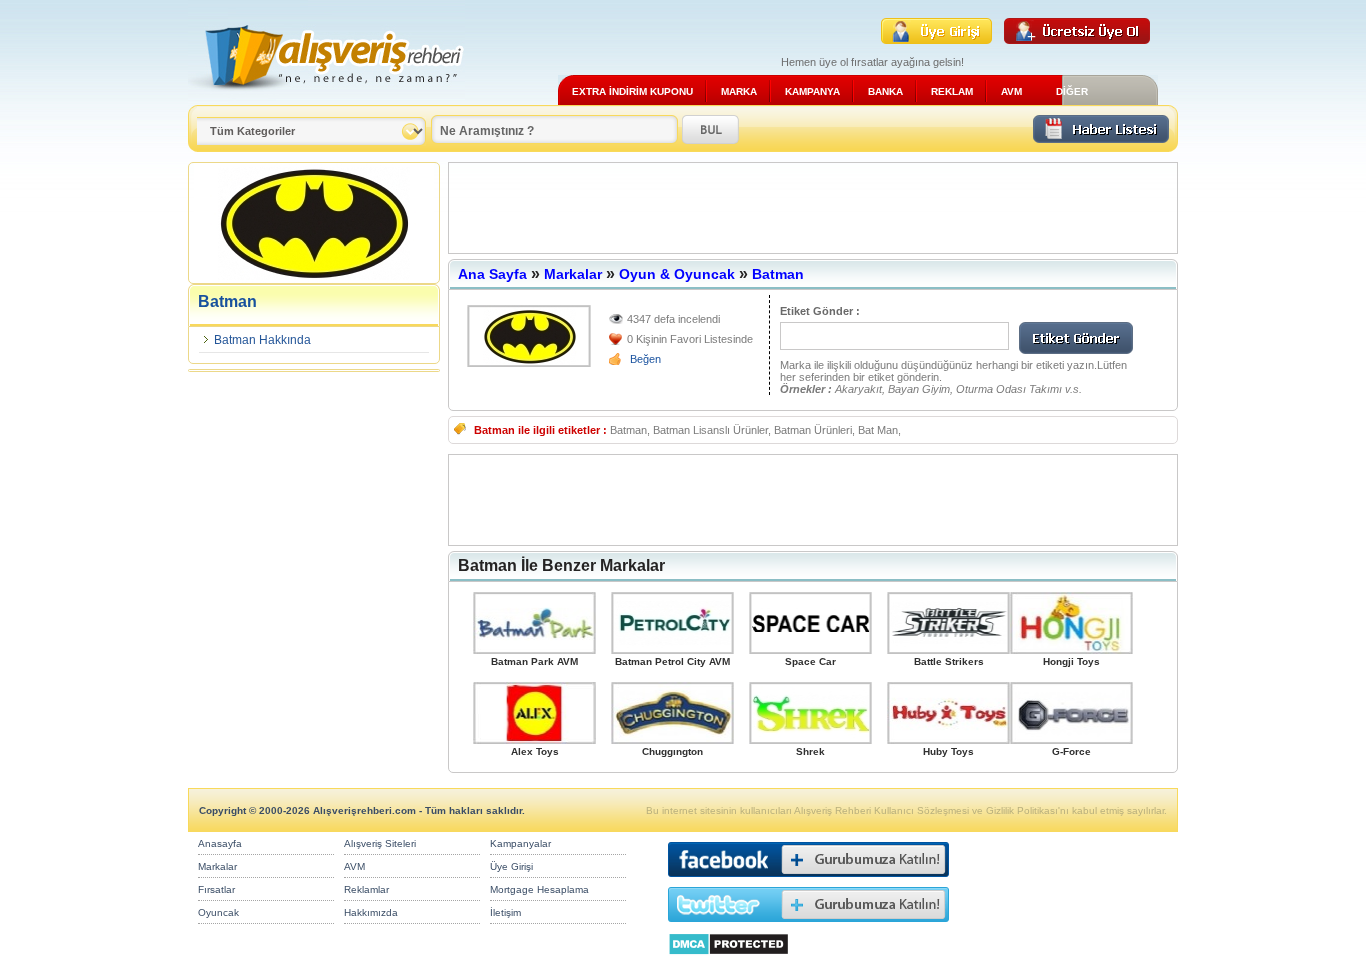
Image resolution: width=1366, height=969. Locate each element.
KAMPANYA (812, 91)
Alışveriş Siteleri (380, 843)
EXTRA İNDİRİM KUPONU (632, 91)
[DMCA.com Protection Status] (728, 960)
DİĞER (1072, 91)
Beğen (645, 359)
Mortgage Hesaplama (539, 889)
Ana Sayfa (492, 274)
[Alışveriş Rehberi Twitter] (808, 926)
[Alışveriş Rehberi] (326, 97)
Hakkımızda (371, 912)
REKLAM (952, 91)
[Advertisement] (813, 208)
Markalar (573, 274)
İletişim (505, 912)
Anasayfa (220, 843)
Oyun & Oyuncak (677, 274)
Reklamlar (366, 889)
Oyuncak (218, 912)
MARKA (739, 91)
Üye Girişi (511, 866)
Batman (778, 274)
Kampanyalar (520, 843)
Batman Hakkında (262, 340)
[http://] (529, 336)
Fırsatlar (216, 889)
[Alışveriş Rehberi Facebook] (808, 881)
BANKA (885, 91)
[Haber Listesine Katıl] (1101, 137)
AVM (1011, 91)
